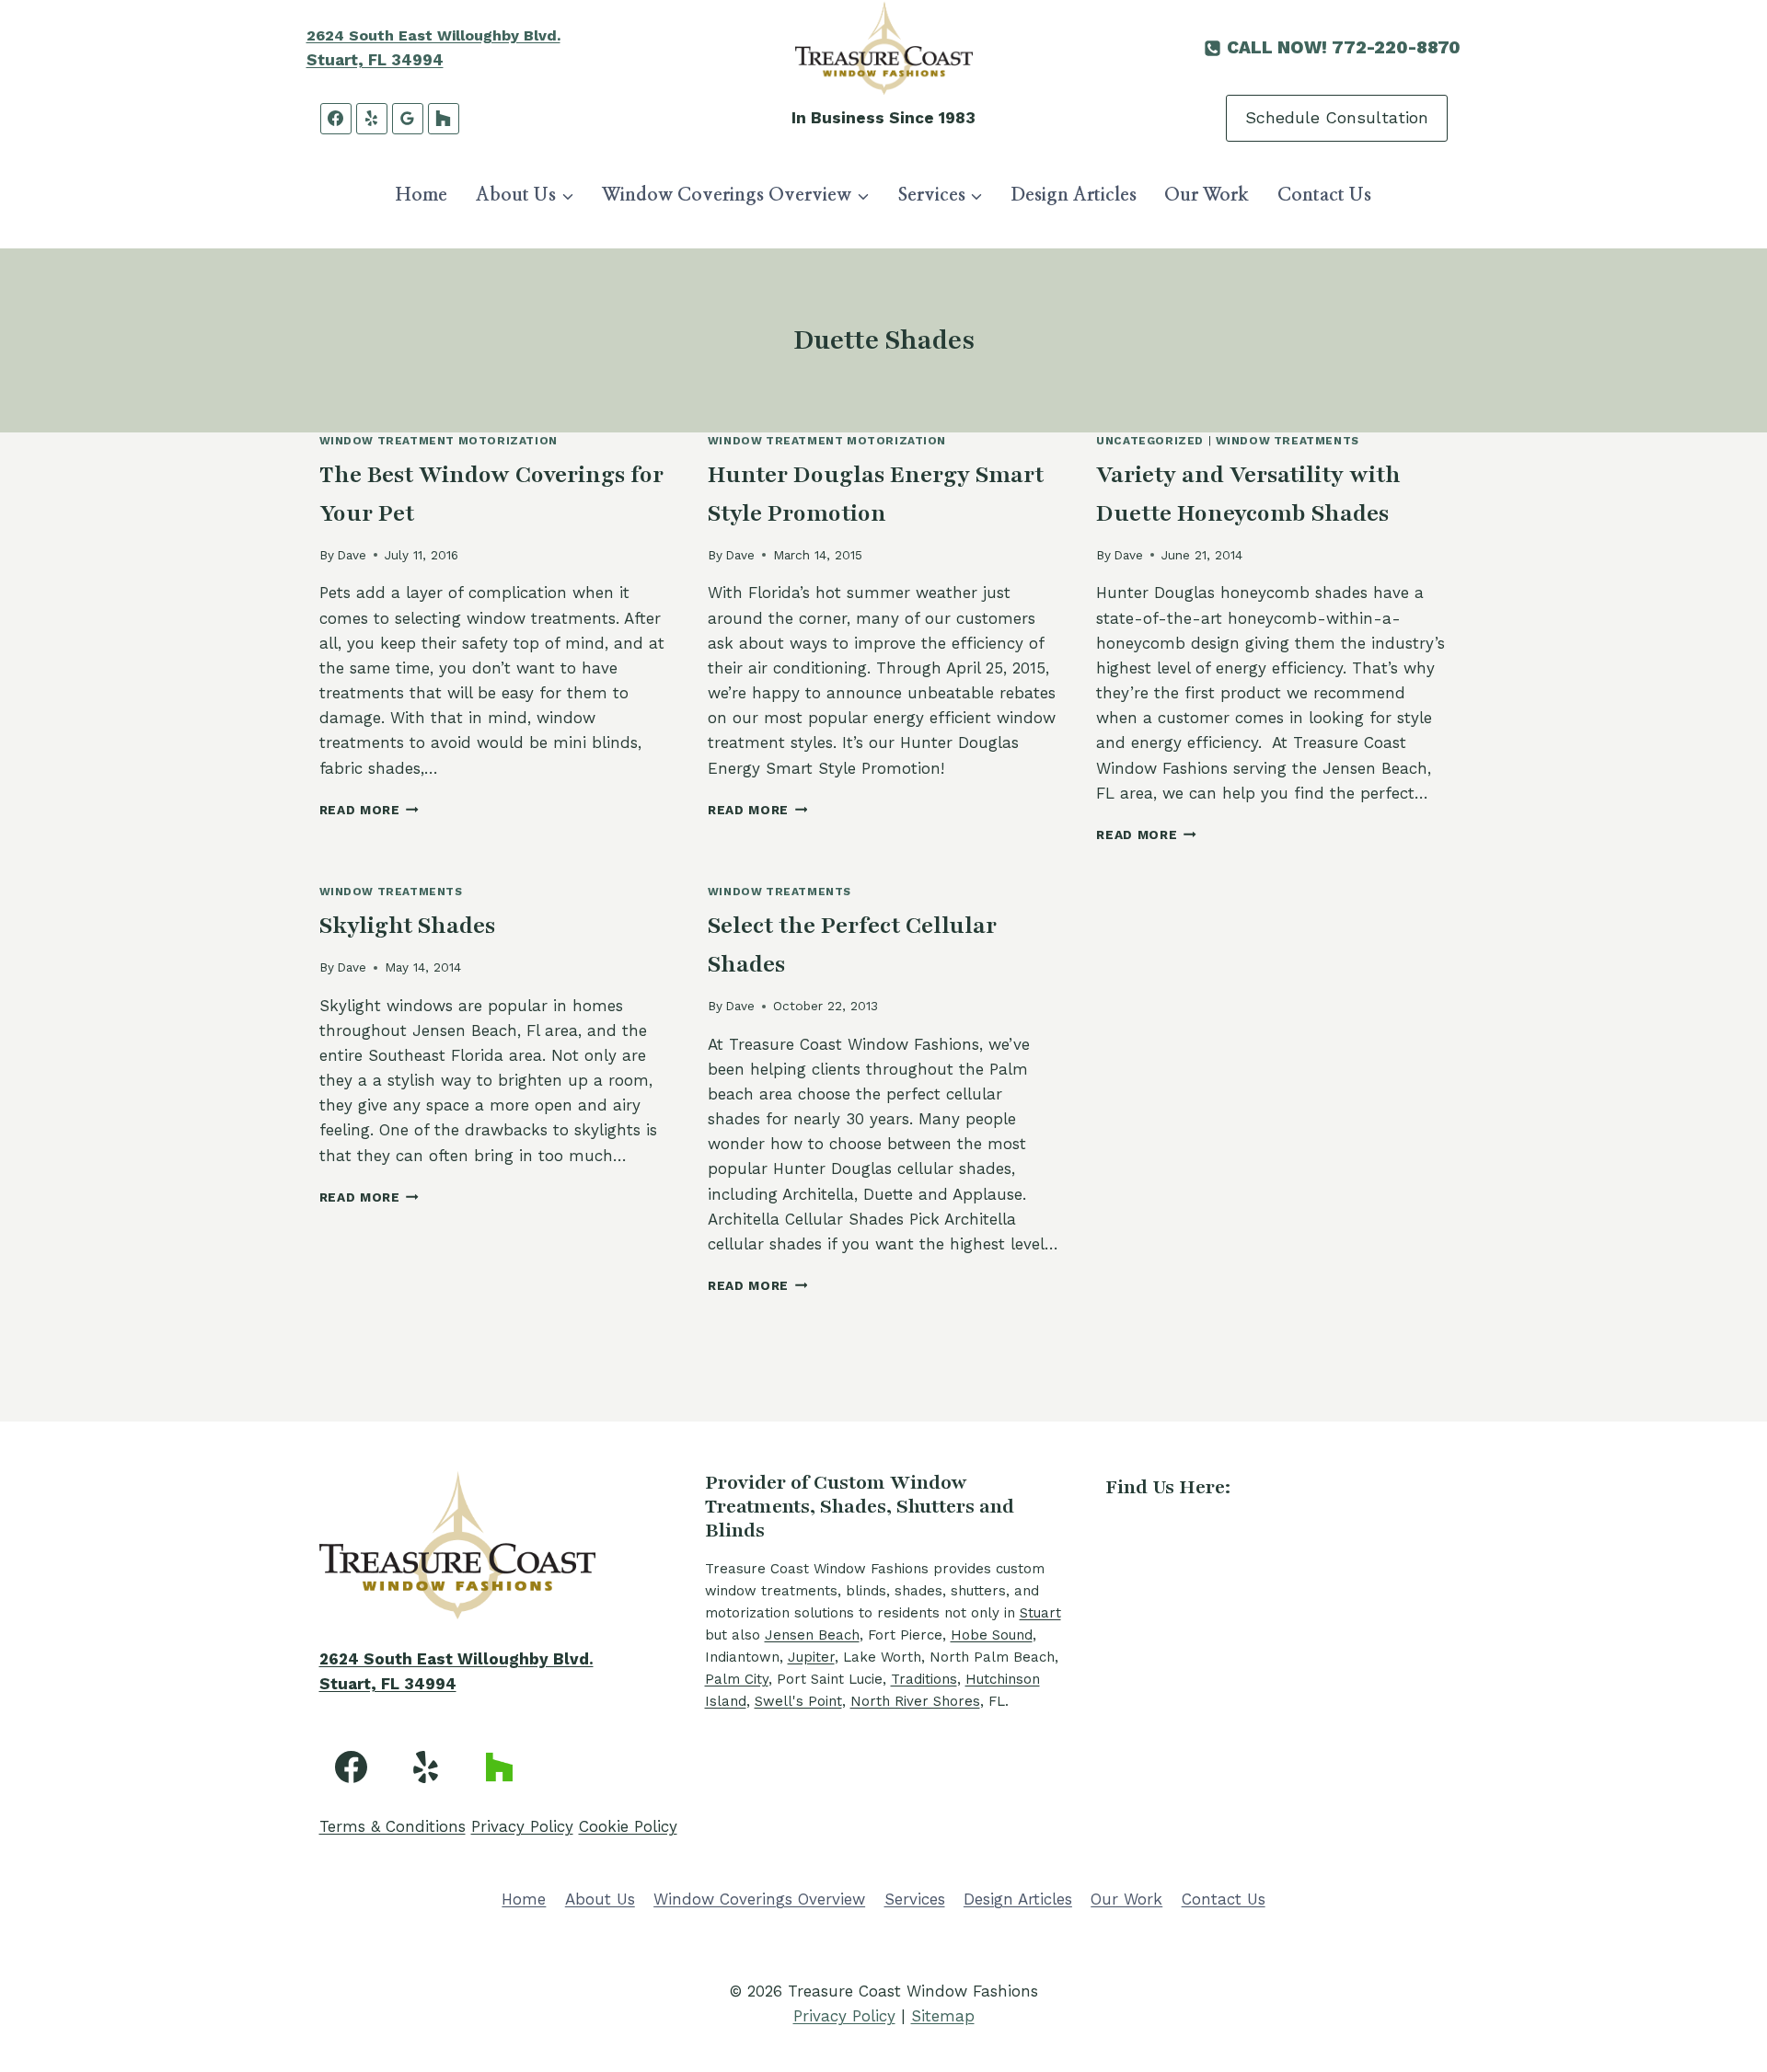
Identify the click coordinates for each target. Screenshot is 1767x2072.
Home (422, 195)
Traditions (924, 1679)
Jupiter (811, 1657)
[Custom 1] (500, 1767)
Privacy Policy (522, 1826)
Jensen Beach (812, 1635)
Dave (352, 555)
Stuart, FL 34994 (375, 60)
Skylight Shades (407, 926)
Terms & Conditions (393, 1826)
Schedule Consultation (1337, 117)
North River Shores (915, 1701)
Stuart (1040, 1613)
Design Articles (1074, 195)
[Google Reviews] (408, 119)
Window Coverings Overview (759, 1899)
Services (915, 1899)
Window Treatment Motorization (439, 441)
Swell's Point (798, 1701)
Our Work (1207, 195)
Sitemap (943, 2016)
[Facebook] (336, 119)
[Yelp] (372, 119)
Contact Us (1324, 195)
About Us (600, 1899)
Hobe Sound (992, 1635)
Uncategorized (1150, 441)
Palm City (737, 1679)
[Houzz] (444, 119)
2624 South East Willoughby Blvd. (433, 35)
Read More (370, 810)
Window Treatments (1288, 441)
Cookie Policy (628, 1826)
